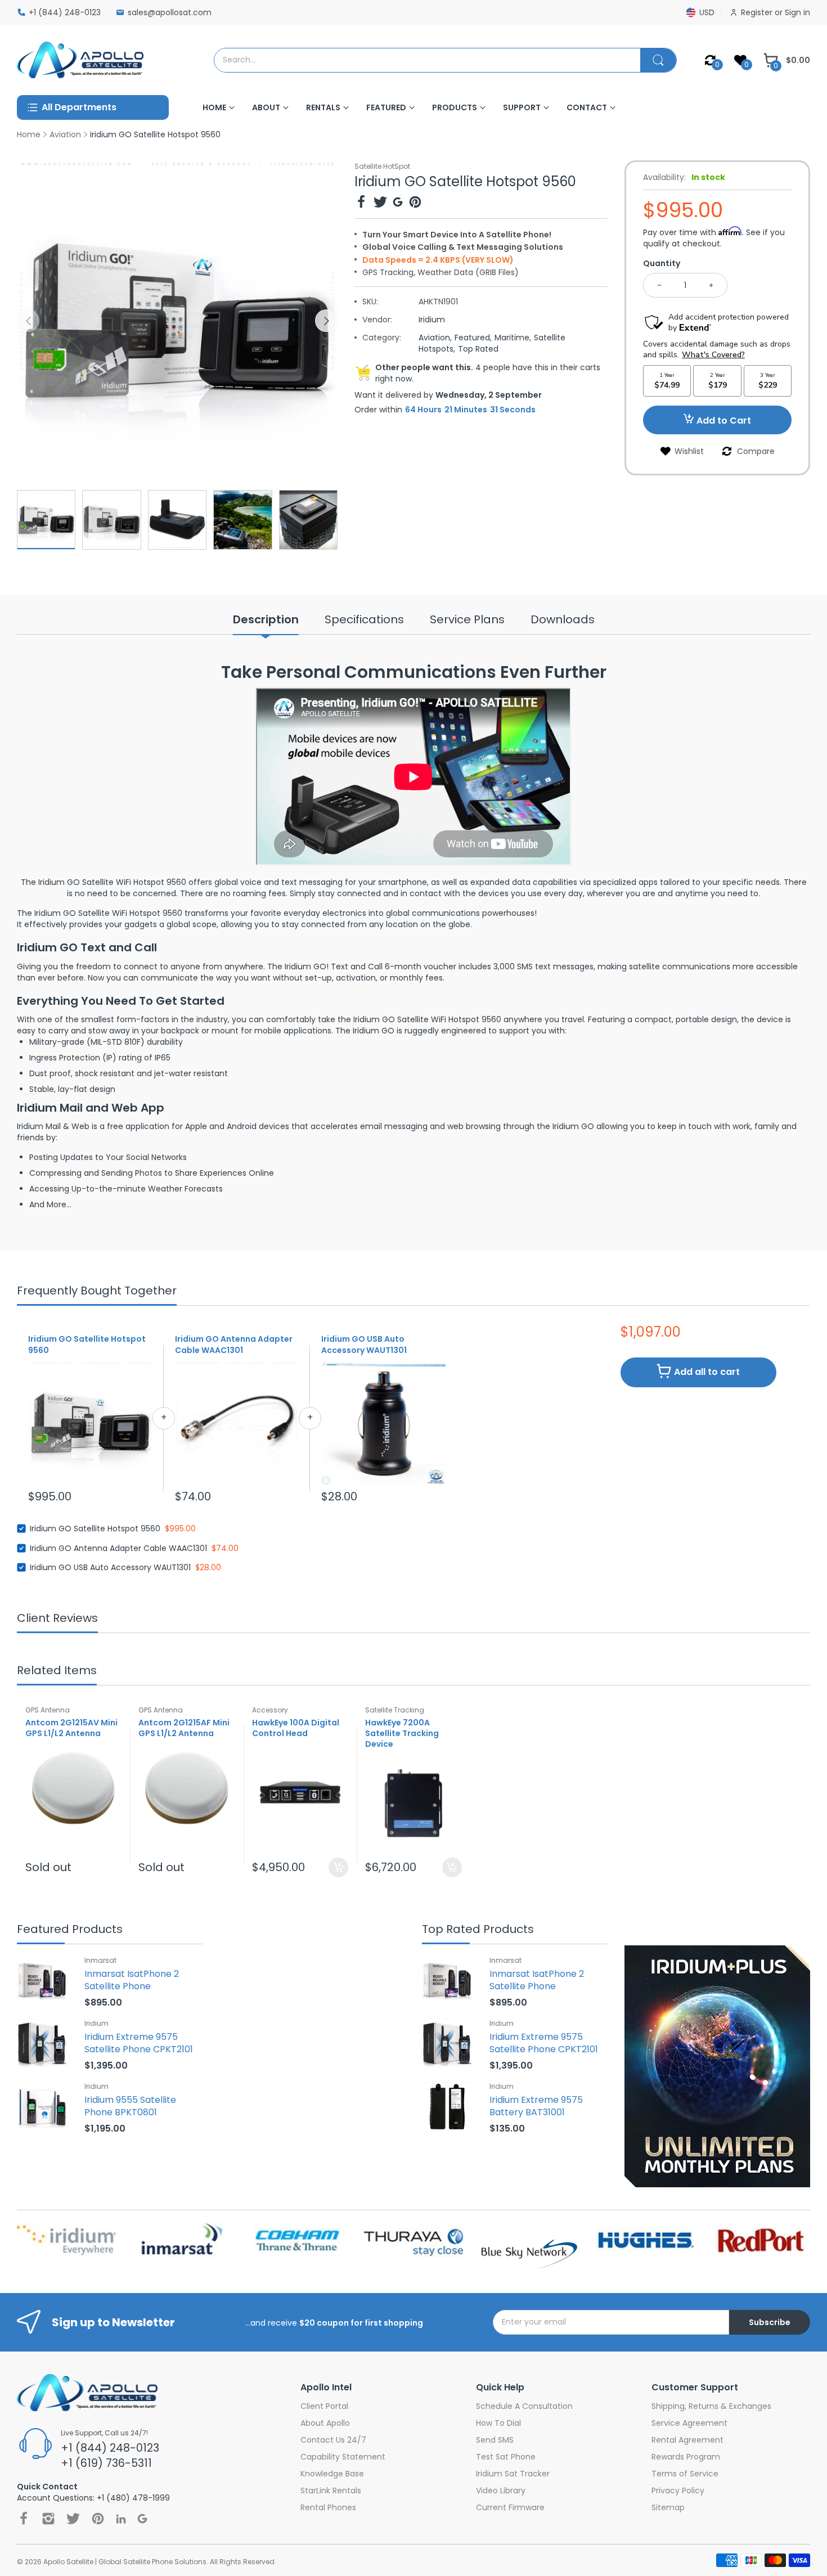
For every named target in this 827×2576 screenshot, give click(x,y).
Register (758, 12)
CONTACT (587, 107)
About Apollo (325, 2423)
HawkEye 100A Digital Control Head (296, 1728)
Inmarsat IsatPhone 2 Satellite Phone (132, 1980)
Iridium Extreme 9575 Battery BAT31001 (536, 2106)
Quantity (662, 263)
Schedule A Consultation (524, 2406)
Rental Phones (328, 2507)
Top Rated (478, 349)
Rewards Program (686, 2457)
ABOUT (266, 107)
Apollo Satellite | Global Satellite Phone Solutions (125, 2562)
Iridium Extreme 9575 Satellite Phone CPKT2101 (139, 2043)
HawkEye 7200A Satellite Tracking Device (402, 1734)
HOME (214, 107)
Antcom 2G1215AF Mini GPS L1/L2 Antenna (184, 1728)
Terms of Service (685, 2474)
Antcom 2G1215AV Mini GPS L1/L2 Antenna (71, 1728)
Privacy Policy (678, 2490)
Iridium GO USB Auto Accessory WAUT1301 (364, 1345)
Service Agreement (689, 2423)
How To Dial (498, 2423)
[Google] (398, 203)
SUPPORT (522, 107)
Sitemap (668, 2507)
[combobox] (427, 60)
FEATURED (386, 107)
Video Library (501, 2490)
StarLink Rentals (331, 2490)
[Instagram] (48, 2519)
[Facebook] (361, 203)
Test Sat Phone (506, 2457)
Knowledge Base (332, 2474)
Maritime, (513, 338)
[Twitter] (380, 203)
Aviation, (435, 338)
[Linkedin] (121, 2519)
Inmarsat (100, 1960)
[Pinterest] (415, 203)
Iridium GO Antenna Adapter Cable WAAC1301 (234, 1345)
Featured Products (70, 1930)
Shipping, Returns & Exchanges (711, 2406)
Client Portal (324, 2406)
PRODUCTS (455, 107)
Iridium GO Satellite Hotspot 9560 (87, 1345)
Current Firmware (510, 2507)
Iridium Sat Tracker (513, 2474)
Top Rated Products (478, 1930)
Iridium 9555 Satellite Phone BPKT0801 (130, 2106)
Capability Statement (343, 2457)
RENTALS (323, 107)
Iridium (432, 320)
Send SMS (495, 2440)
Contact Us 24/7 (333, 2440)
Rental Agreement (687, 2440)
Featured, (473, 338)
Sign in (797, 12)
